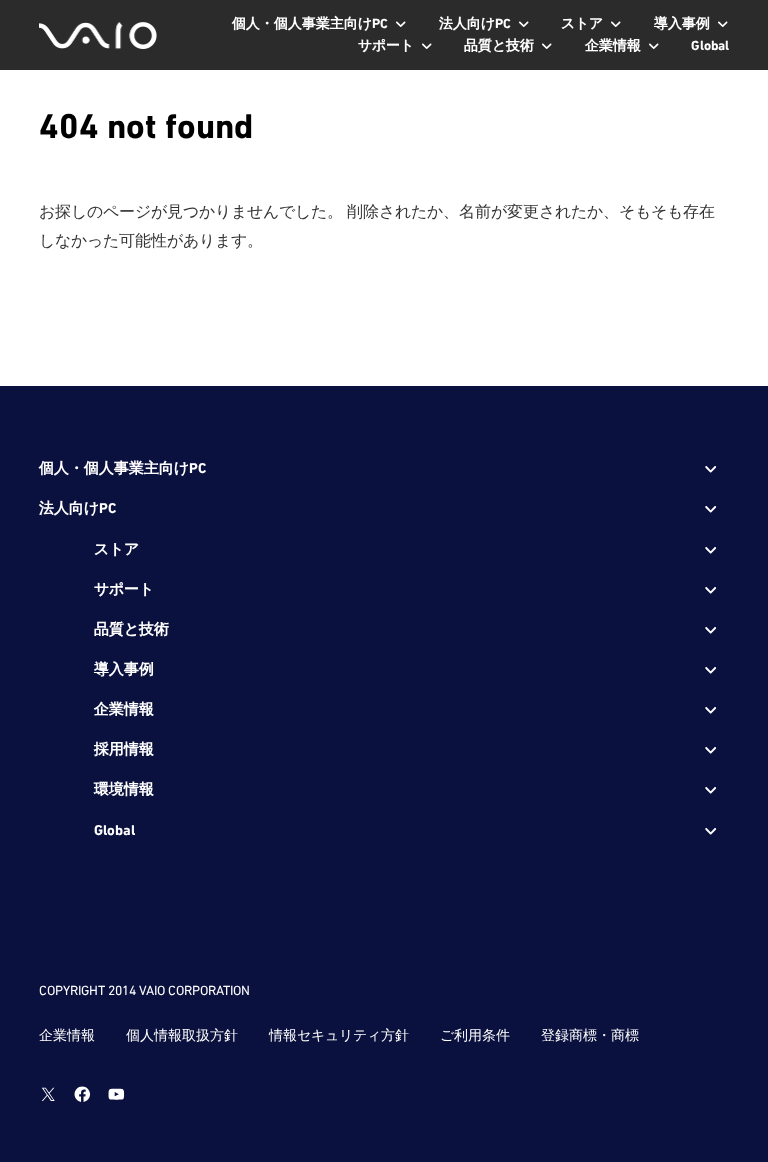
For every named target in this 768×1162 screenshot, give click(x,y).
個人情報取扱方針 (182, 1035)
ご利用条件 (475, 1035)
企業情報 (67, 1035)
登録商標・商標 (590, 1035)
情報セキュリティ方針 (339, 1035)
